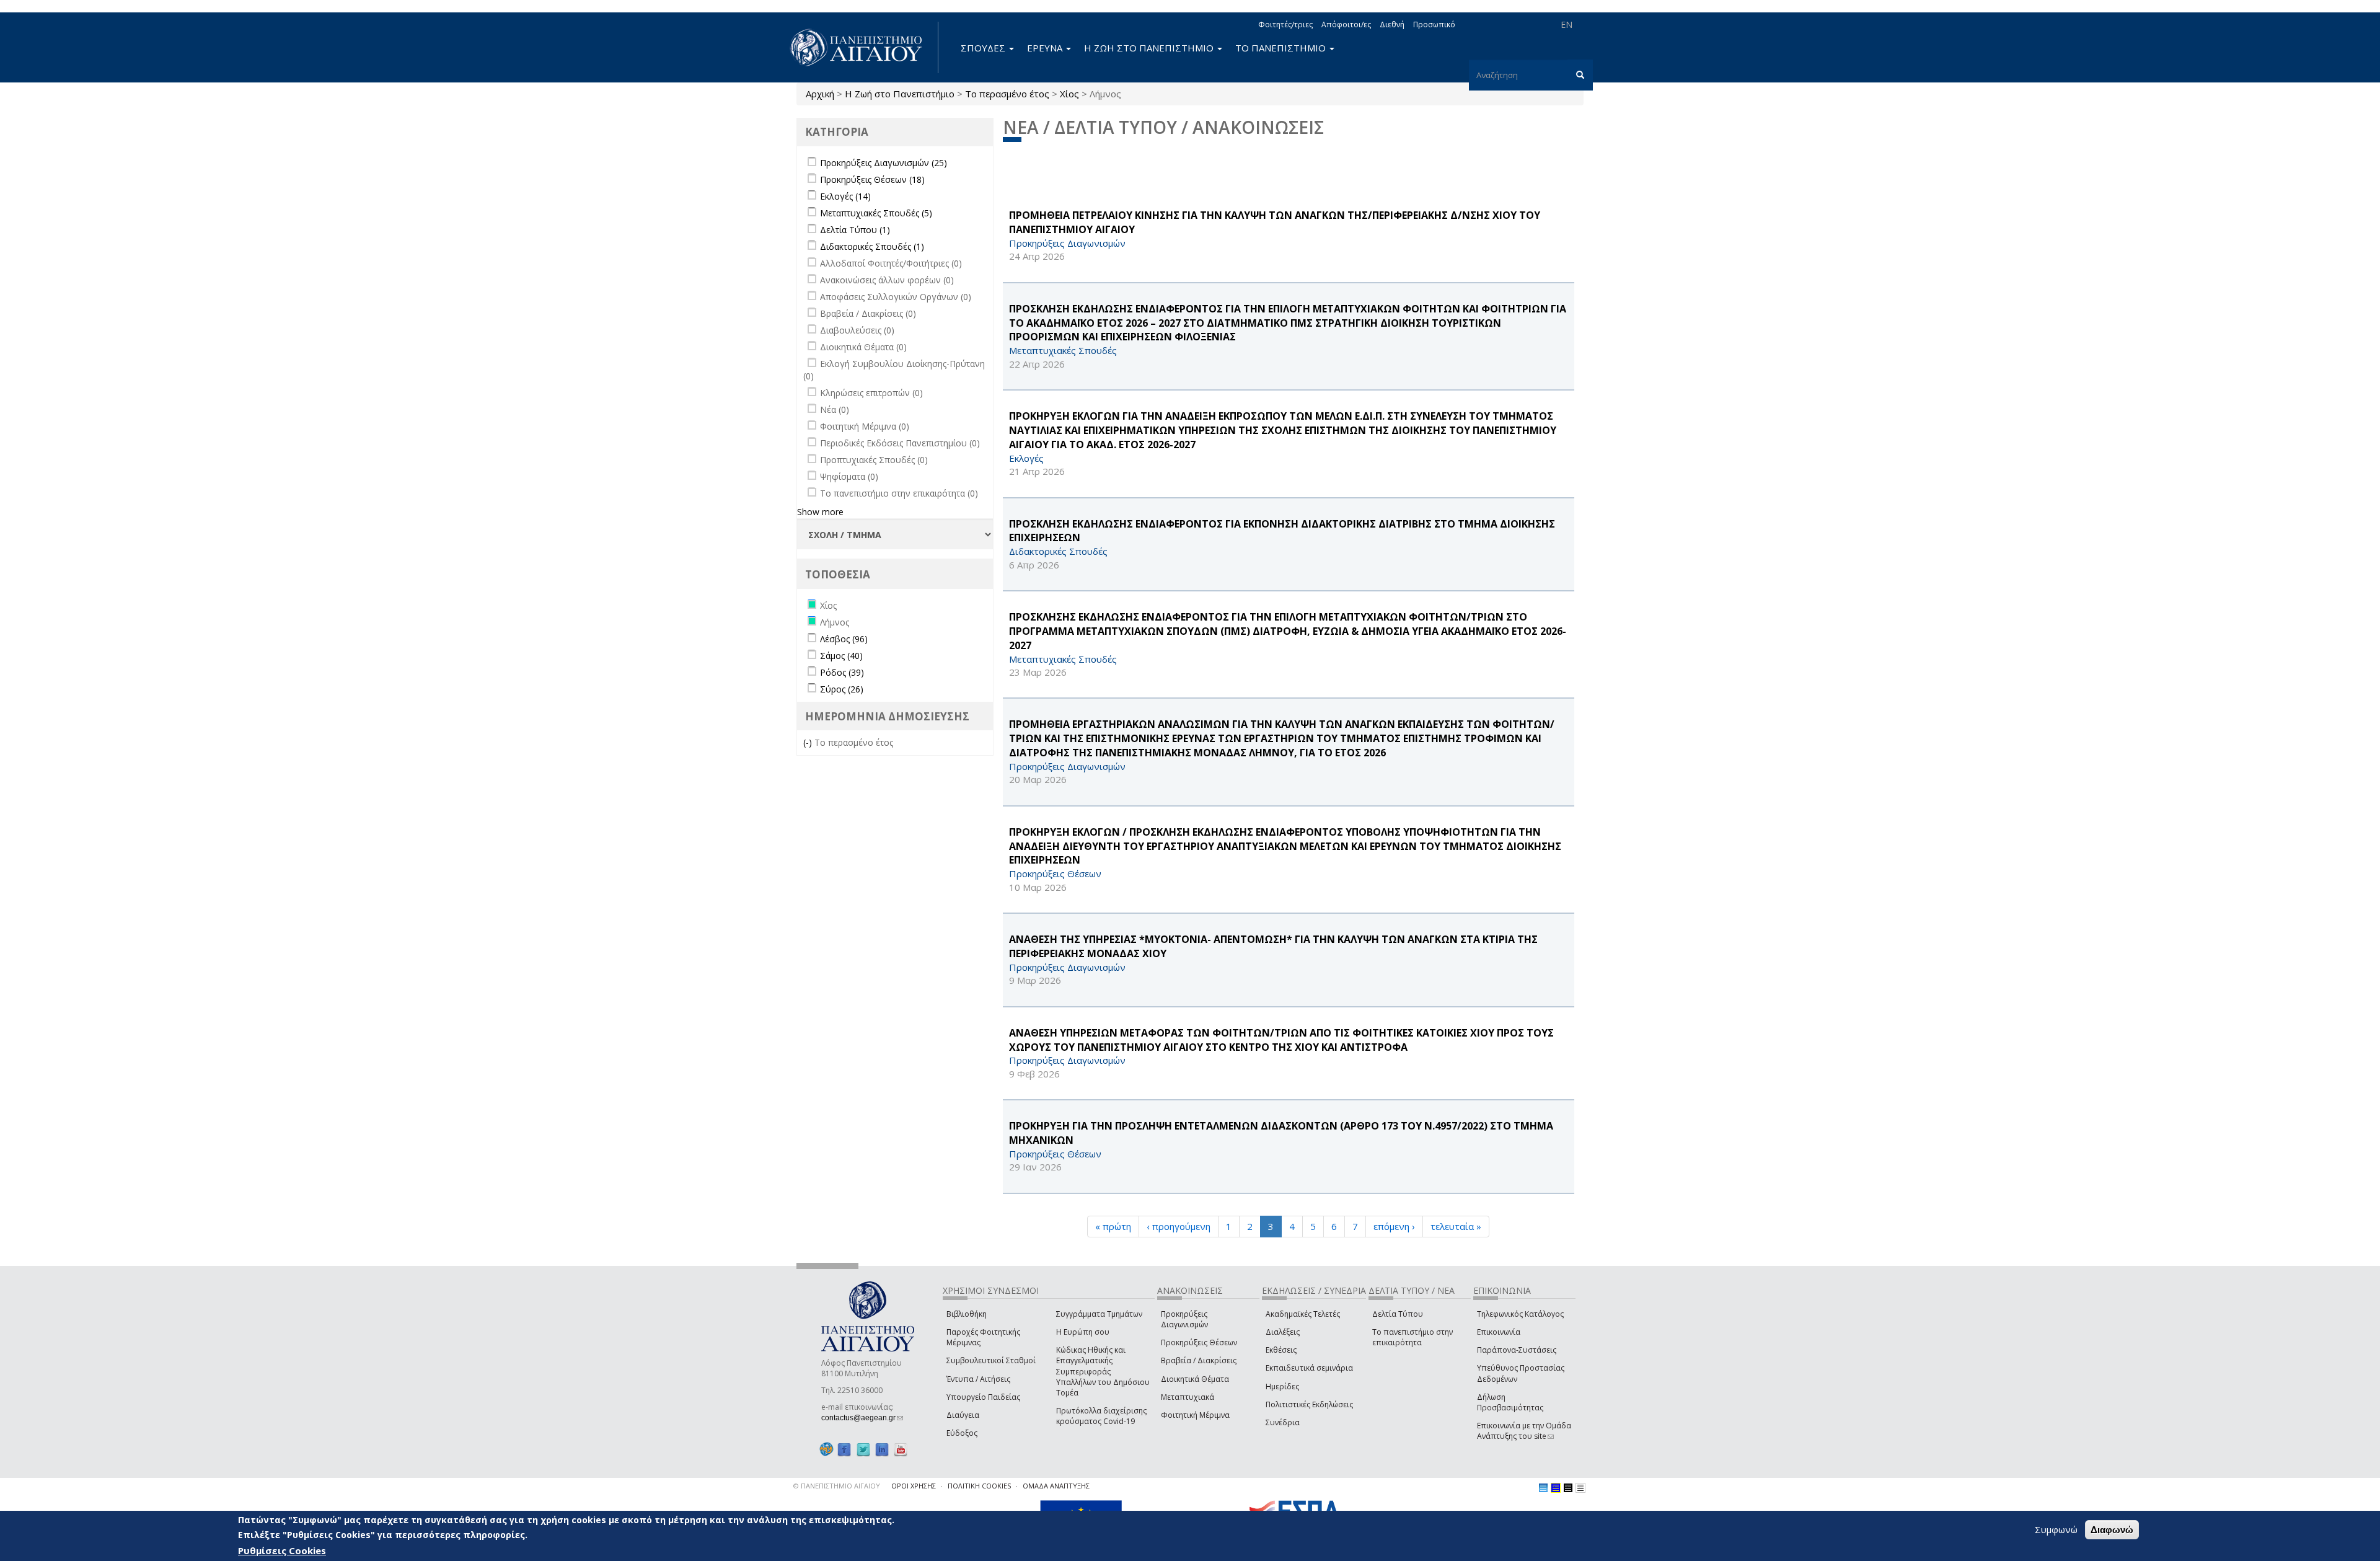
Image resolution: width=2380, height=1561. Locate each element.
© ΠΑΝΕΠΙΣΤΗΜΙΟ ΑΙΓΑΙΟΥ (837, 1486)
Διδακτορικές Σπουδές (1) (872, 246)
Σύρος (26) (842, 689)
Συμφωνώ (2056, 1529)
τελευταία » (1456, 1226)
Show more (820, 512)
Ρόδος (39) (842, 672)
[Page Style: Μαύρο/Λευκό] (1580, 1488)
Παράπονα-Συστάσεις (1517, 1350)
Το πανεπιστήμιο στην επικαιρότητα (1413, 1337)
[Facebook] (844, 1449)
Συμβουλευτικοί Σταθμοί (991, 1360)
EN (1567, 24)
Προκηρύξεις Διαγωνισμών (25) (884, 163)
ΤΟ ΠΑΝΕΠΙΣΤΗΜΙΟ (1282, 48)
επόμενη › (1394, 1226)
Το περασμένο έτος (1007, 94)
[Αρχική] (863, 47)
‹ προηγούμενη (1179, 1226)
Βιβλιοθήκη (967, 1314)
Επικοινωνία (1499, 1332)
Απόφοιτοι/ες (1346, 24)
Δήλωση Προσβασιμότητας (1510, 1402)
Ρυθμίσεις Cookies (282, 1550)
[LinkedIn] (882, 1449)
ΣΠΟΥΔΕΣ (984, 48)
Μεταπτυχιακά (1188, 1397)
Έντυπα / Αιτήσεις (978, 1379)
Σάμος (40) (841, 656)
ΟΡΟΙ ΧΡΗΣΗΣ (914, 1486)
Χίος (1069, 94)
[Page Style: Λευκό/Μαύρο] (1568, 1488)
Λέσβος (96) (844, 639)
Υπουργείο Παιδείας (983, 1397)
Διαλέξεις (1283, 1332)
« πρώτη (1113, 1226)
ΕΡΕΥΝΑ (1046, 48)
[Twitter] (863, 1449)
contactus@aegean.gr (862, 1418)
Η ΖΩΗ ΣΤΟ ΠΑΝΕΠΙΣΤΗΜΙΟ (1150, 48)
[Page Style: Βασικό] (1543, 1488)
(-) (809, 742)
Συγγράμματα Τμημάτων (1099, 1314)
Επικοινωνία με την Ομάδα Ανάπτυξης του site (1524, 1431)
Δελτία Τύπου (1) (855, 230)
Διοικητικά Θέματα (1195, 1379)
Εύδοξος (962, 1433)
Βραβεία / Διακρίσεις (1199, 1360)
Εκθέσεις (1281, 1350)
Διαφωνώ (2112, 1530)
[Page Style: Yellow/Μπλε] (1556, 1488)
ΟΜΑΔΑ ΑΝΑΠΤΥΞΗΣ (1056, 1486)
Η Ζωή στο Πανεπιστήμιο (900, 94)
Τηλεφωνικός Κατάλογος (1520, 1314)
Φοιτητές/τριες (1285, 24)
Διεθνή (1392, 24)
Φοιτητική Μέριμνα (1195, 1415)
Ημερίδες (1282, 1386)
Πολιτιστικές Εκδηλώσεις (1309, 1404)
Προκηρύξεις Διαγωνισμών (1184, 1319)
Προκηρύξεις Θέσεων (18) (872, 179)
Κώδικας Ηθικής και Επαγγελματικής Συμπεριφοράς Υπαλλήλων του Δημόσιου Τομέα (1103, 1371)
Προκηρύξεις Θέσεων (1199, 1342)
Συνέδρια (1283, 1422)
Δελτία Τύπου (1398, 1314)
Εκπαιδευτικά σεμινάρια (1309, 1368)
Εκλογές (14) (845, 196)
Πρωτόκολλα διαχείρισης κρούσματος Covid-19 (1101, 1416)
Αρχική (820, 94)
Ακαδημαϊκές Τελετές (1303, 1314)
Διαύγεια (963, 1415)
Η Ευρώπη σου (1083, 1332)
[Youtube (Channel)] (901, 1449)
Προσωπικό (1434, 24)
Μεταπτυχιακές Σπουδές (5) (876, 213)
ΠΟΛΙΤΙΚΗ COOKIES (979, 1486)
